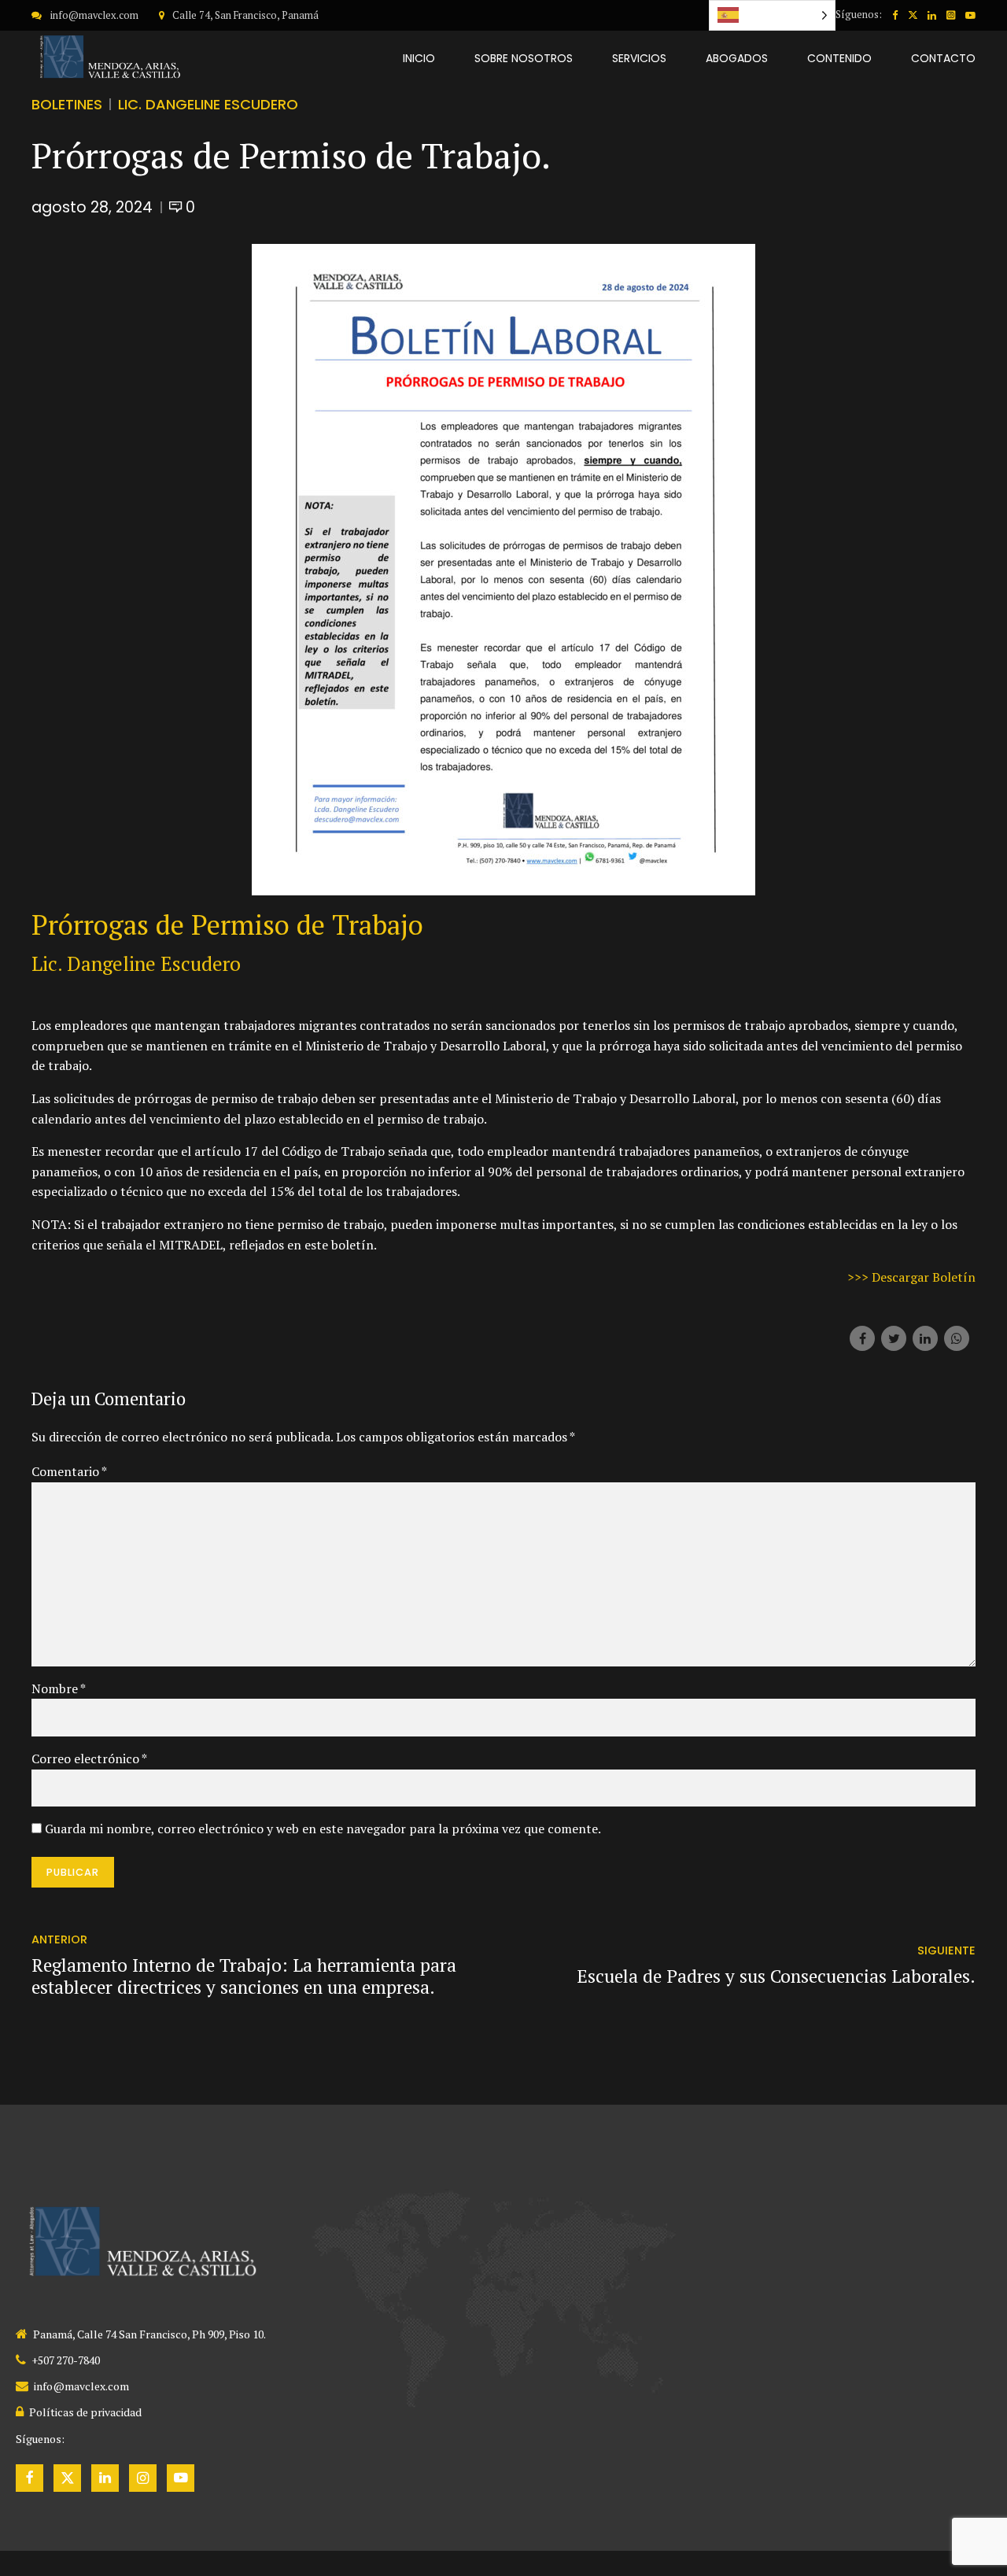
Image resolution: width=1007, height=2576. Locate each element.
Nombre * (59, 1688)
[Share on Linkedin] (925, 1338)
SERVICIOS (639, 58)
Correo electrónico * (89, 1759)
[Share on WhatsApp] (957, 1338)
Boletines (67, 104)
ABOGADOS (737, 58)
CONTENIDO (839, 58)
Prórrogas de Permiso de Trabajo (227, 924)
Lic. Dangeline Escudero (208, 104)
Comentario (69, 1471)
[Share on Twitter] (894, 1338)
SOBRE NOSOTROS (524, 58)
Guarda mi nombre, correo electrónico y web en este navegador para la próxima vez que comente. (323, 1829)
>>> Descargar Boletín (911, 1277)
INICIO (419, 58)
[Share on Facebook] (862, 1338)
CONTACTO (943, 58)
